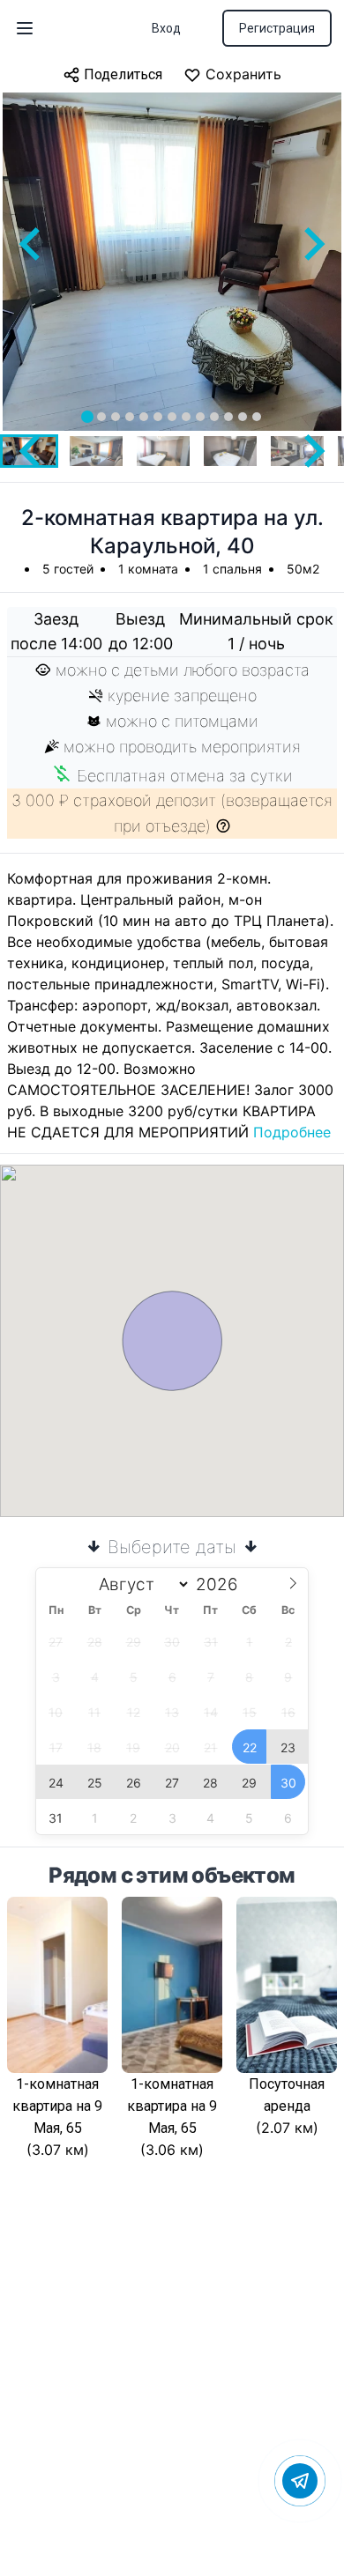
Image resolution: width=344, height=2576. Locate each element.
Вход (166, 28)
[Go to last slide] (32, 244)
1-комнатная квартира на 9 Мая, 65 (57, 2106)
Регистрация (277, 28)
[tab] (87, 417)
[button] (96, 451)
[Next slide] (312, 244)
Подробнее (292, 1132)
